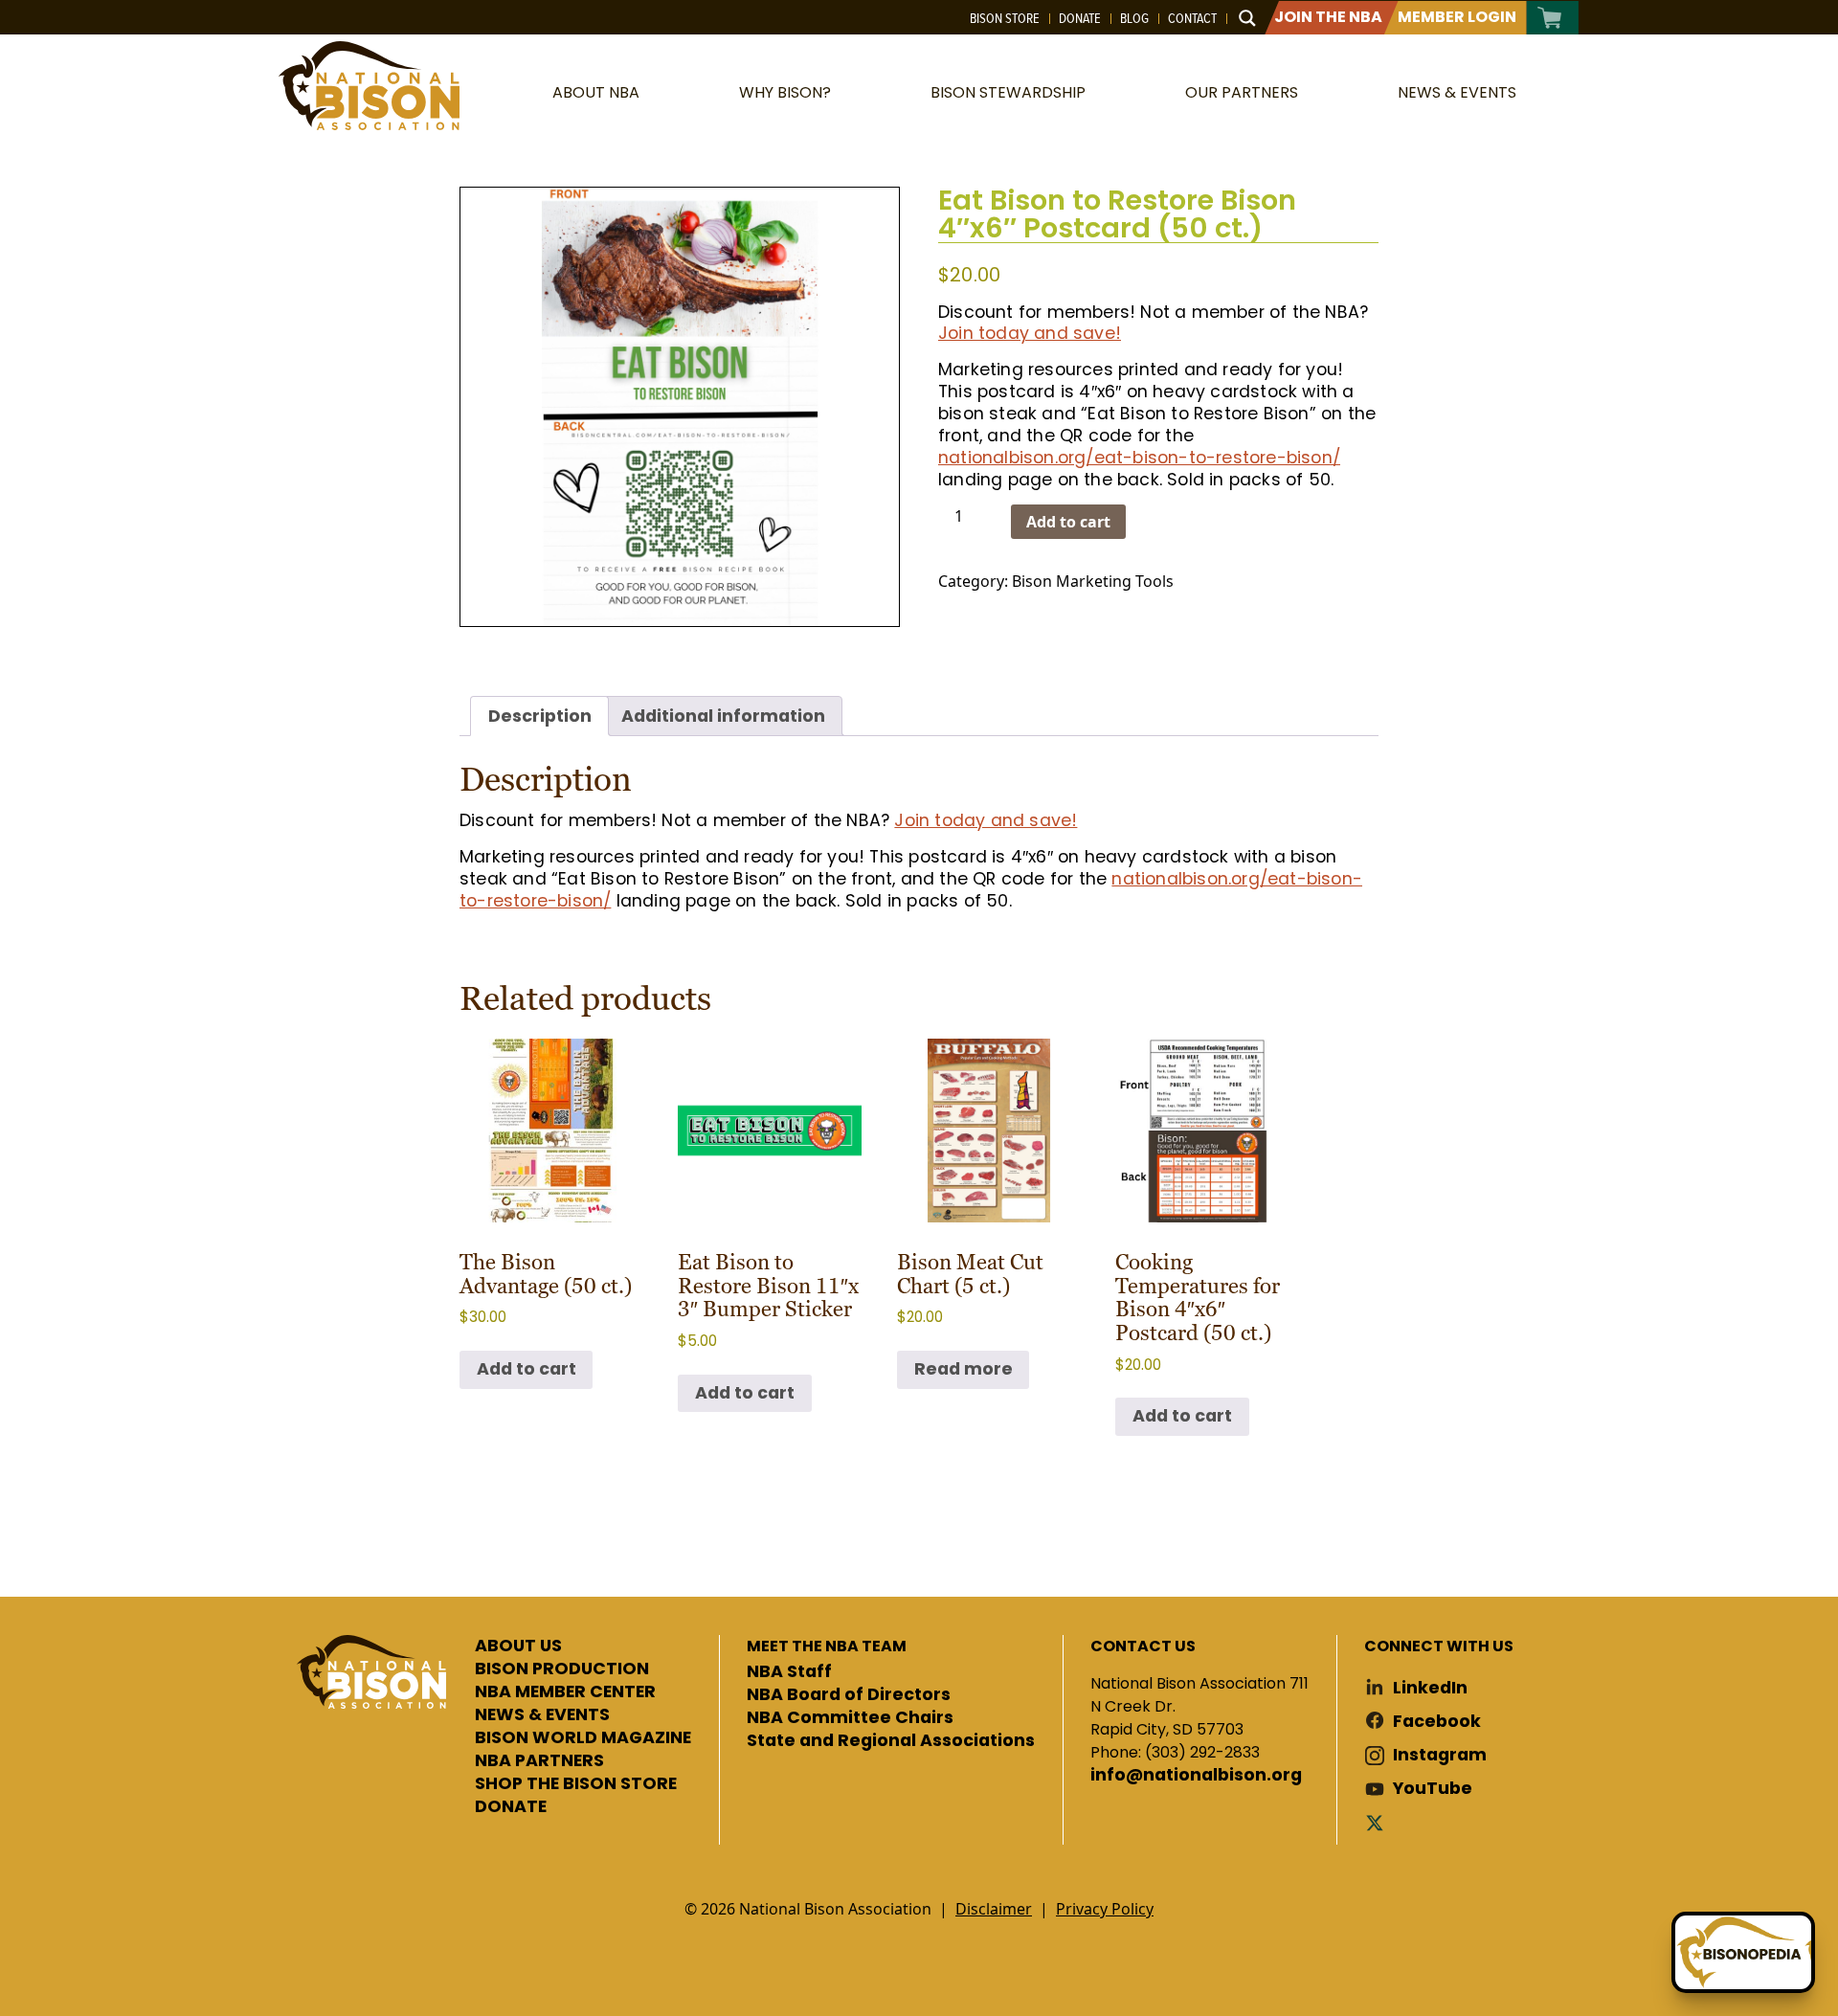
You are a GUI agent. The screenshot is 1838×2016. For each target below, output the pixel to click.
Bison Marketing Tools (1093, 581)
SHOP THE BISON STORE (576, 1784)
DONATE (511, 1807)
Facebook (1437, 1722)
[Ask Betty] (1743, 1952)
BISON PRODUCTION (562, 1669)
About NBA (596, 92)
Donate (1080, 18)
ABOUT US (518, 1646)
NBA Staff (789, 1672)
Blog (1134, 18)
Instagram (1440, 1755)
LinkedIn (1430, 1688)
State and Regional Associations (891, 1741)
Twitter (1378, 1822)
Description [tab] (540, 716)
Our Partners (1242, 92)
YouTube (1433, 1789)
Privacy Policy (1105, 1909)
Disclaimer (994, 1909)
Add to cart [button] (527, 1369)
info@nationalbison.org (1196, 1776)
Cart (1550, 18)
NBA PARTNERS (539, 1761)
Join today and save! (1030, 333)
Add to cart (1068, 522)
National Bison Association (369, 86)
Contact (1192, 18)
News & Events (1457, 92)
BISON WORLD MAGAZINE (583, 1738)
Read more (964, 1369)
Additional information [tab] (723, 716)
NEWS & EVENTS (542, 1715)
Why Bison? (785, 92)
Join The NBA (1328, 17)
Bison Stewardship (1008, 92)
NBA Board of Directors (849, 1695)
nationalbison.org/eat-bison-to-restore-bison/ (1139, 458)
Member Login (1457, 17)
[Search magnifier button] (1247, 18)
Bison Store (1005, 18)
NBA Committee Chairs (850, 1718)
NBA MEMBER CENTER (565, 1692)
